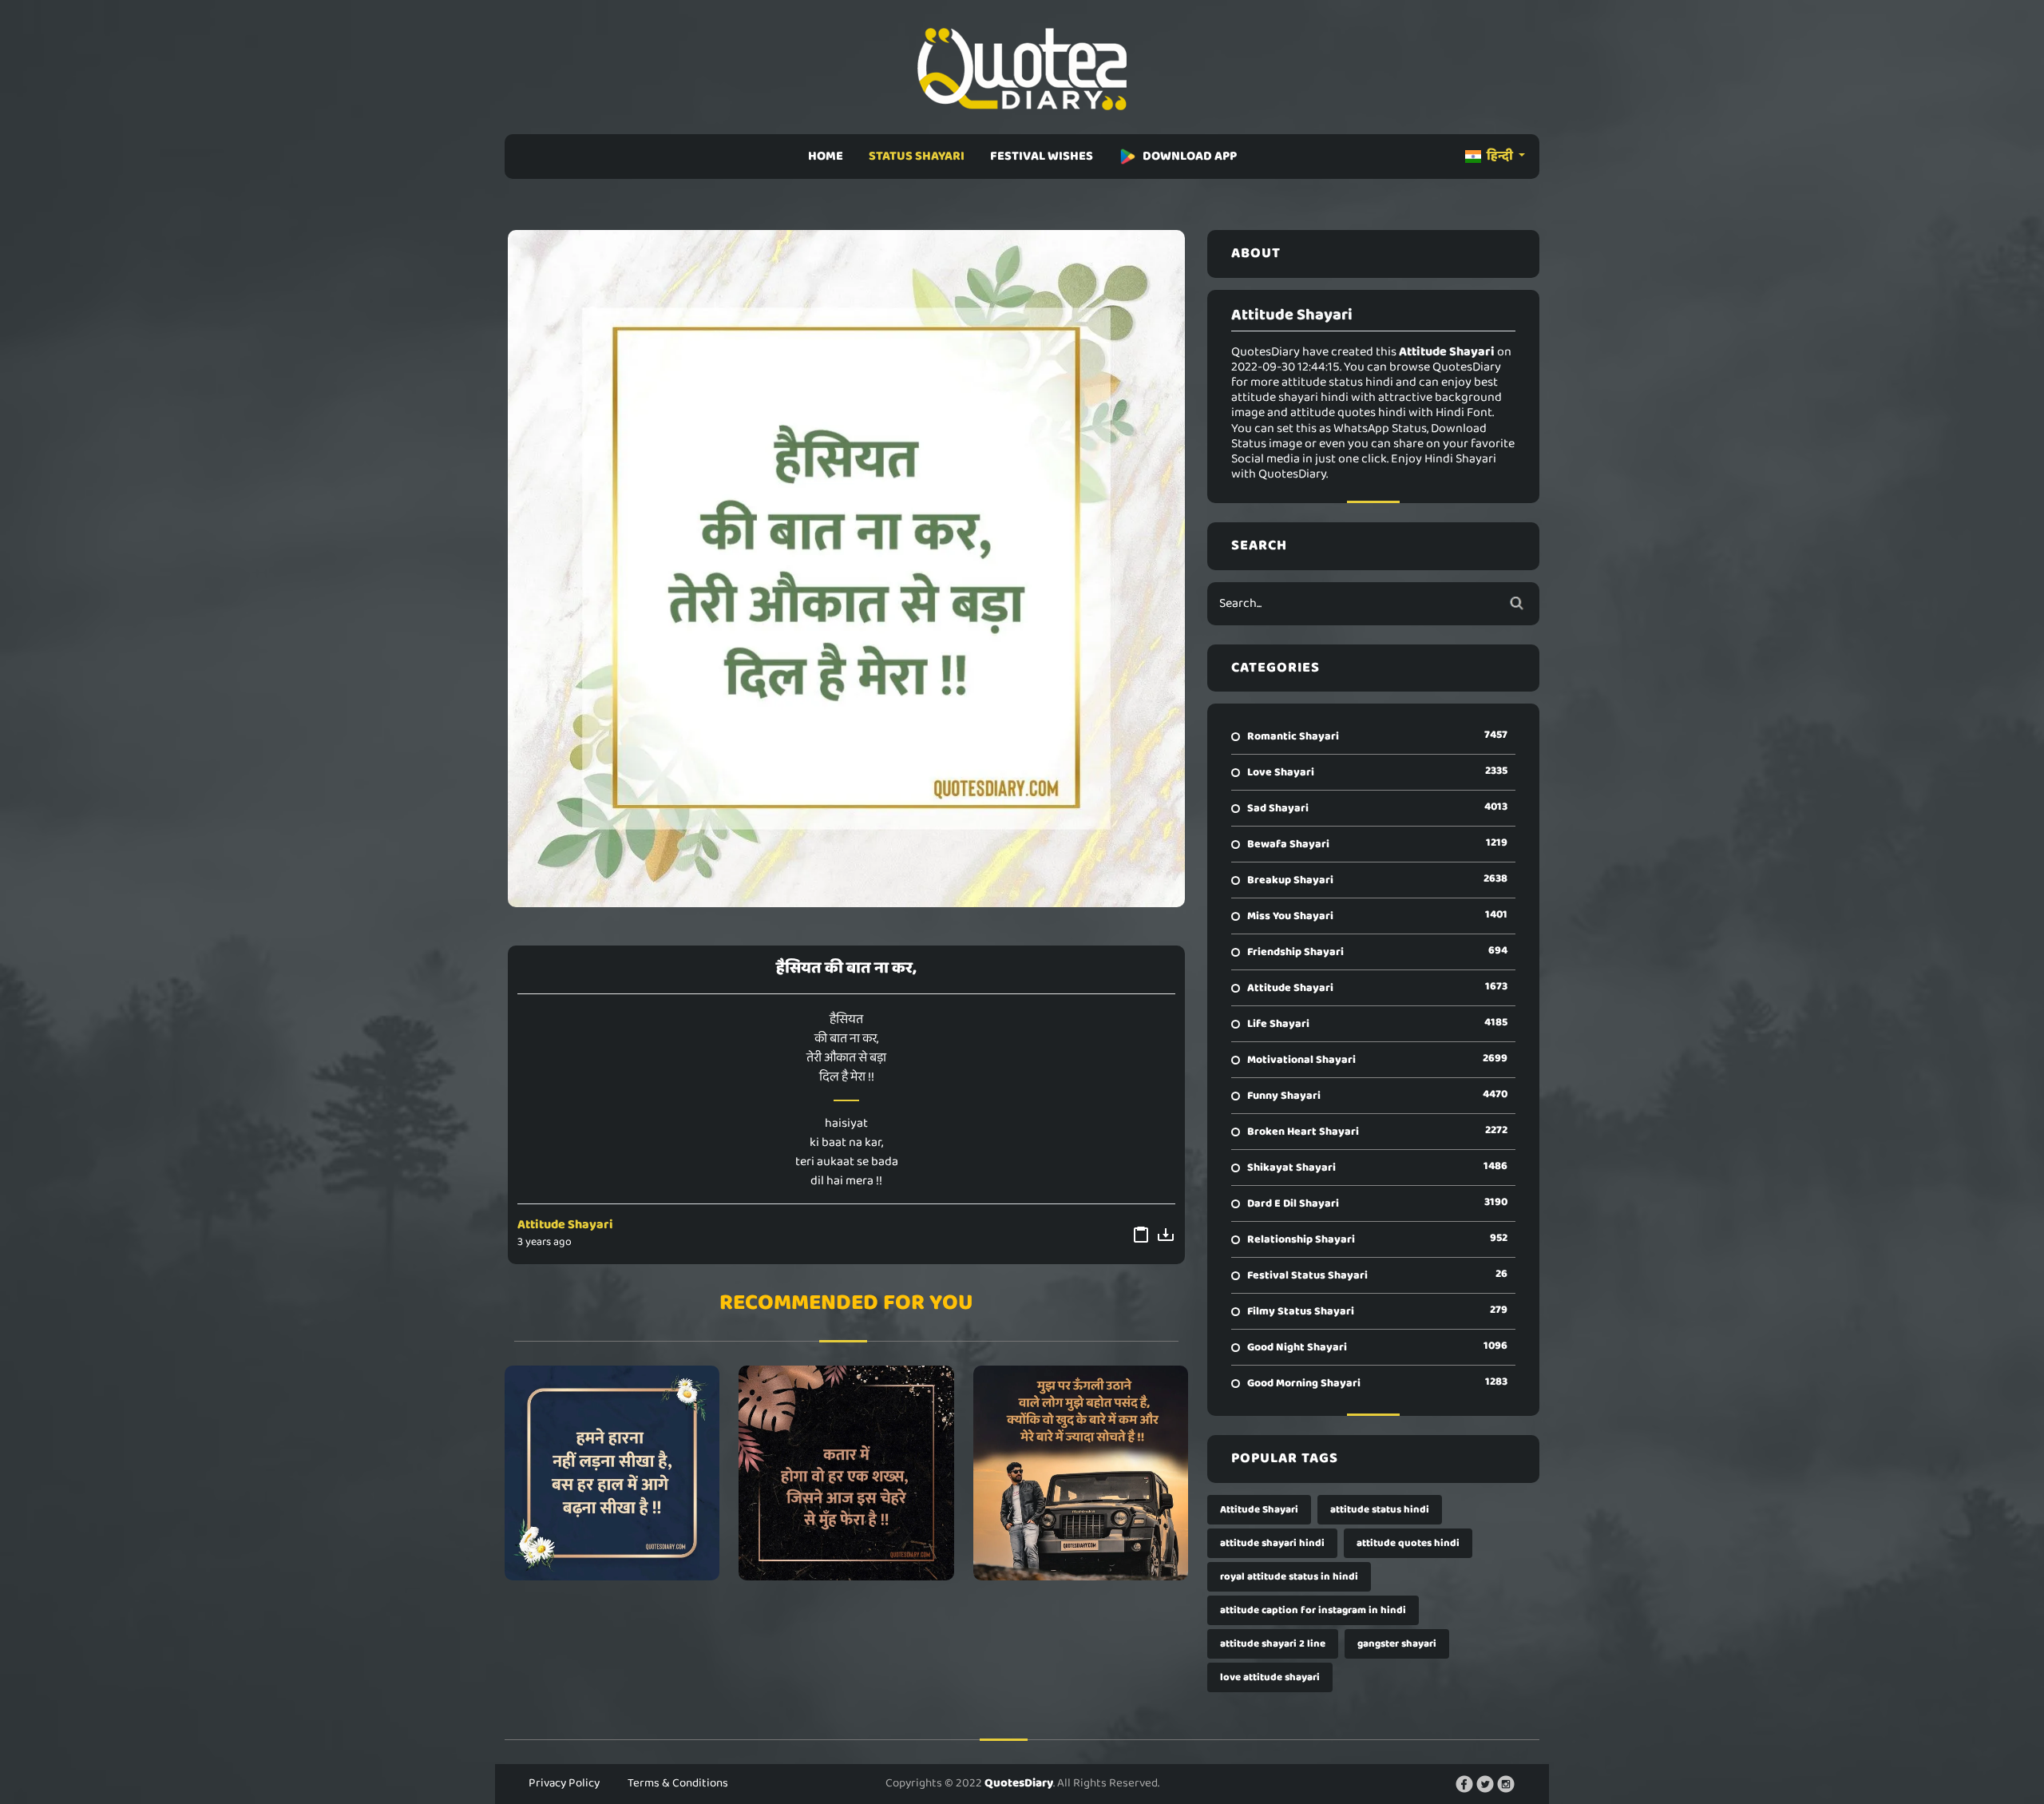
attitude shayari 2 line (1273, 1644)
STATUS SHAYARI (917, 156)
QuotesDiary (1019, 1783)
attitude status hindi (1380, 1510)
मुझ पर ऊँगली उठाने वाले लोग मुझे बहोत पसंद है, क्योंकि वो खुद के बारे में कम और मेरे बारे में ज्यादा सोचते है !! (1081, 1473)
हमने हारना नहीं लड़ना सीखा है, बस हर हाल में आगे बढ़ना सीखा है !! (612, 1473)
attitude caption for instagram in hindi (1313, 1610)
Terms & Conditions (678, 1783)
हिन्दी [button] (1500, 156)
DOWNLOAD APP (1190, 156)
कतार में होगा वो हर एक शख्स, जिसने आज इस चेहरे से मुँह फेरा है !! (846, 1473)
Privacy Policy (564, 1783)
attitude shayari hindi (1272, 1543)
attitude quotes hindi (1408, 1543)
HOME (826, 156)
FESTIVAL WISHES (1042, 156)
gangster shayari (1397, 1644)
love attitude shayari (1270, 1677)
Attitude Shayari (565, 1225)
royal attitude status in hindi (1289, 1577)
